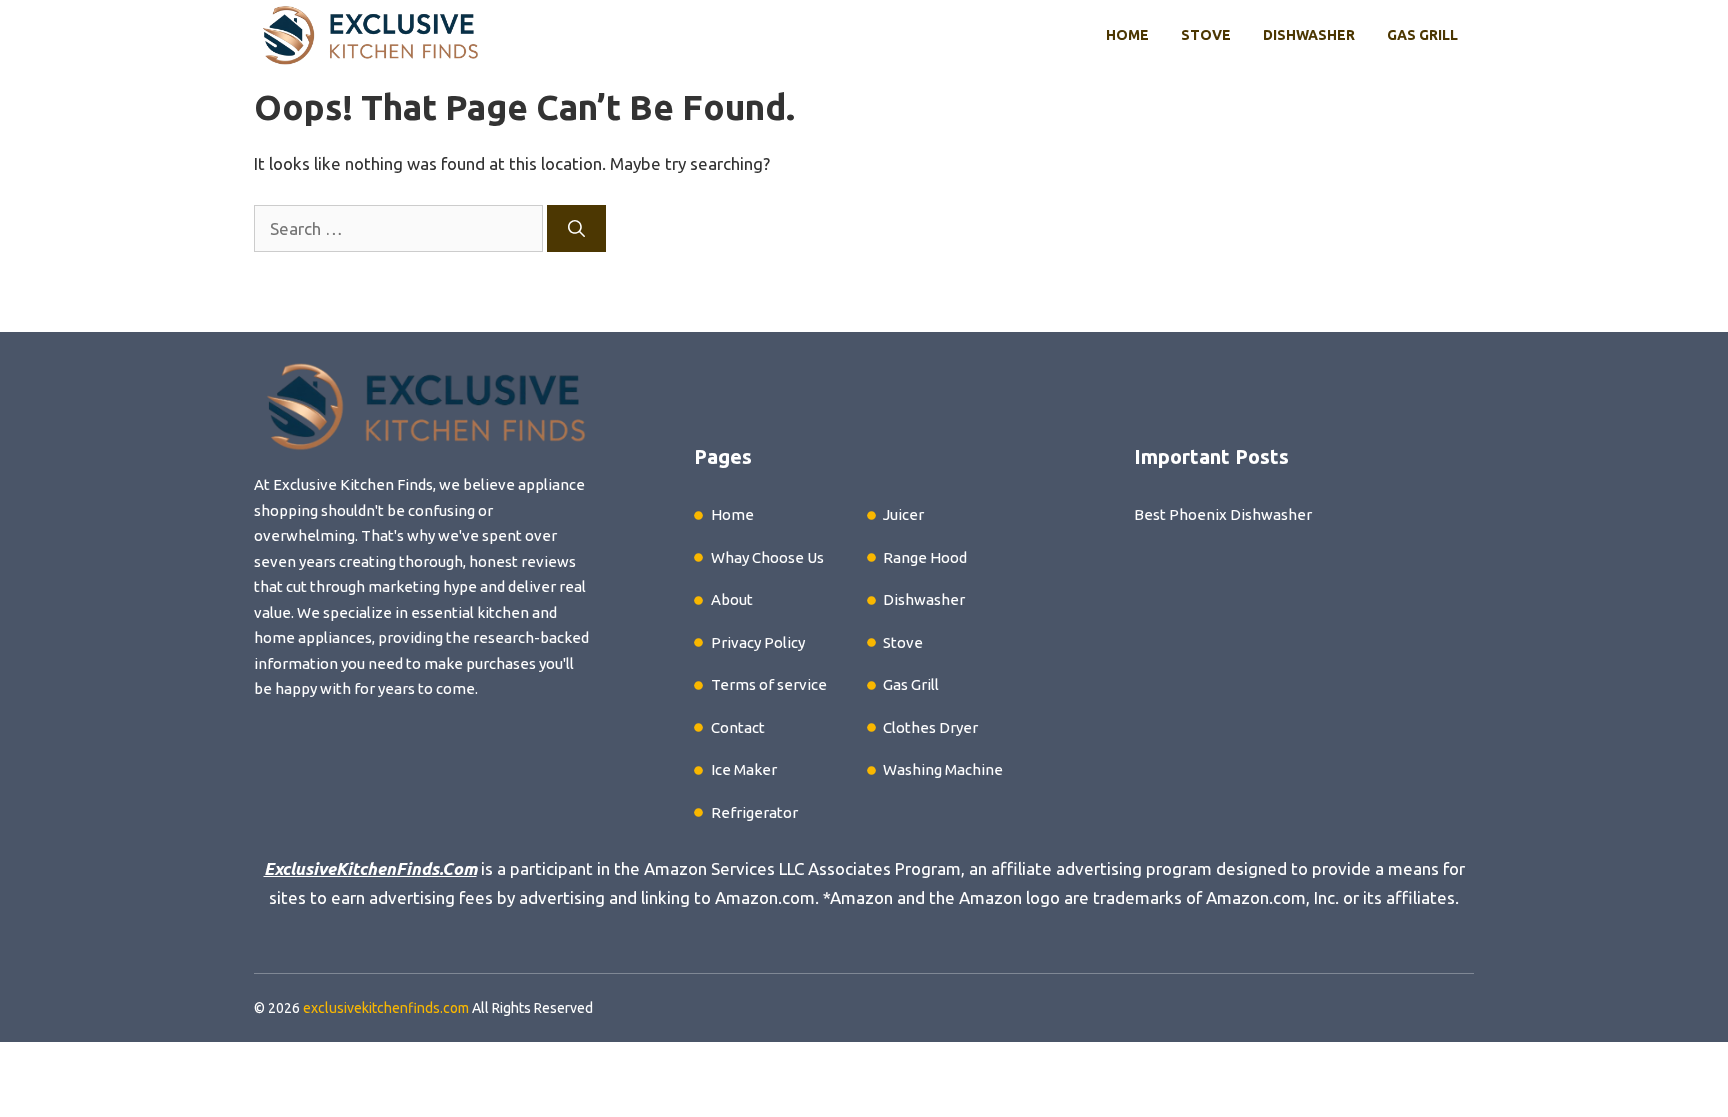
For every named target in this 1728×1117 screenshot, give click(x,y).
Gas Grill (1422, 35)
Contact (738, 727)
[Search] (576, 229)
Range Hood (925, 557)
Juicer (903, 514)
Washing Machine (943, 769)
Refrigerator (754, 812)
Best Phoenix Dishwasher (1223, 514)
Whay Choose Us (767, 557)
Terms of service (769, 684)
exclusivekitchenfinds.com (386, 1008)
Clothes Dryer (930, 727)
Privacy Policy (758, 642)
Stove (1206, 35)
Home (1127, 35)
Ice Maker (744, 769)
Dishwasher (1309, 35)
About (732, 599)
